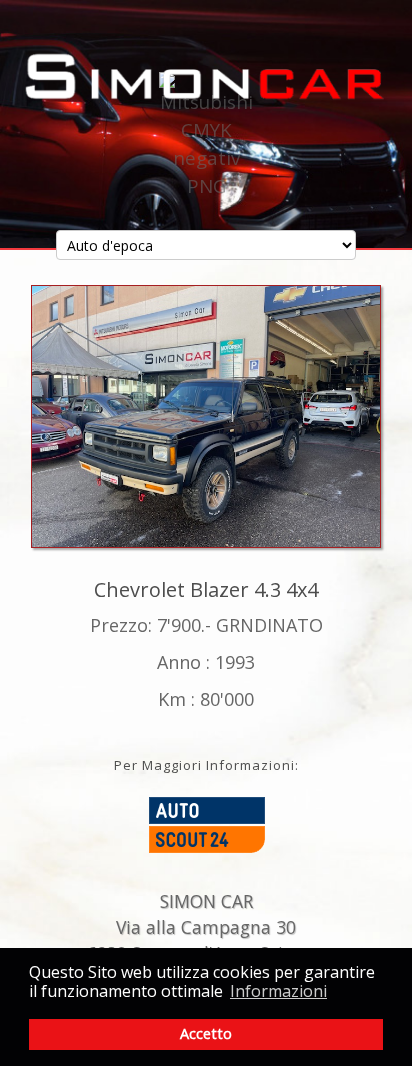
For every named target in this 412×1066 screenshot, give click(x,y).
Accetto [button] (206, 1033)
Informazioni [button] (278, 991)
